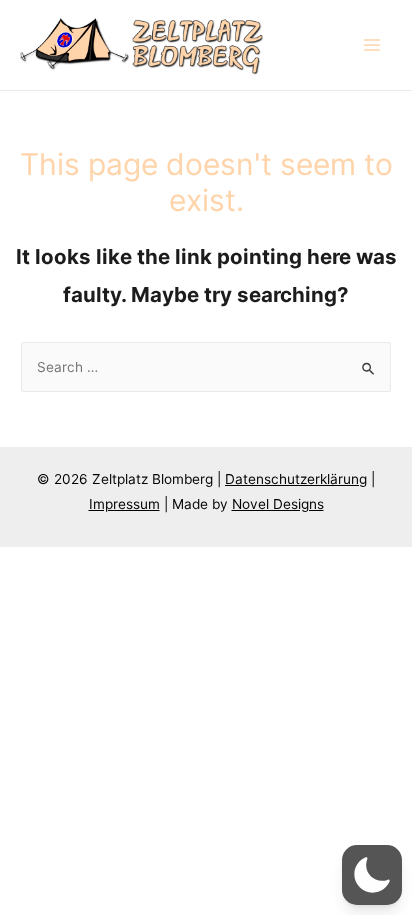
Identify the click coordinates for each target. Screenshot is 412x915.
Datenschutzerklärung (296, 479)
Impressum (124, 504)
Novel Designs (278, 504)
